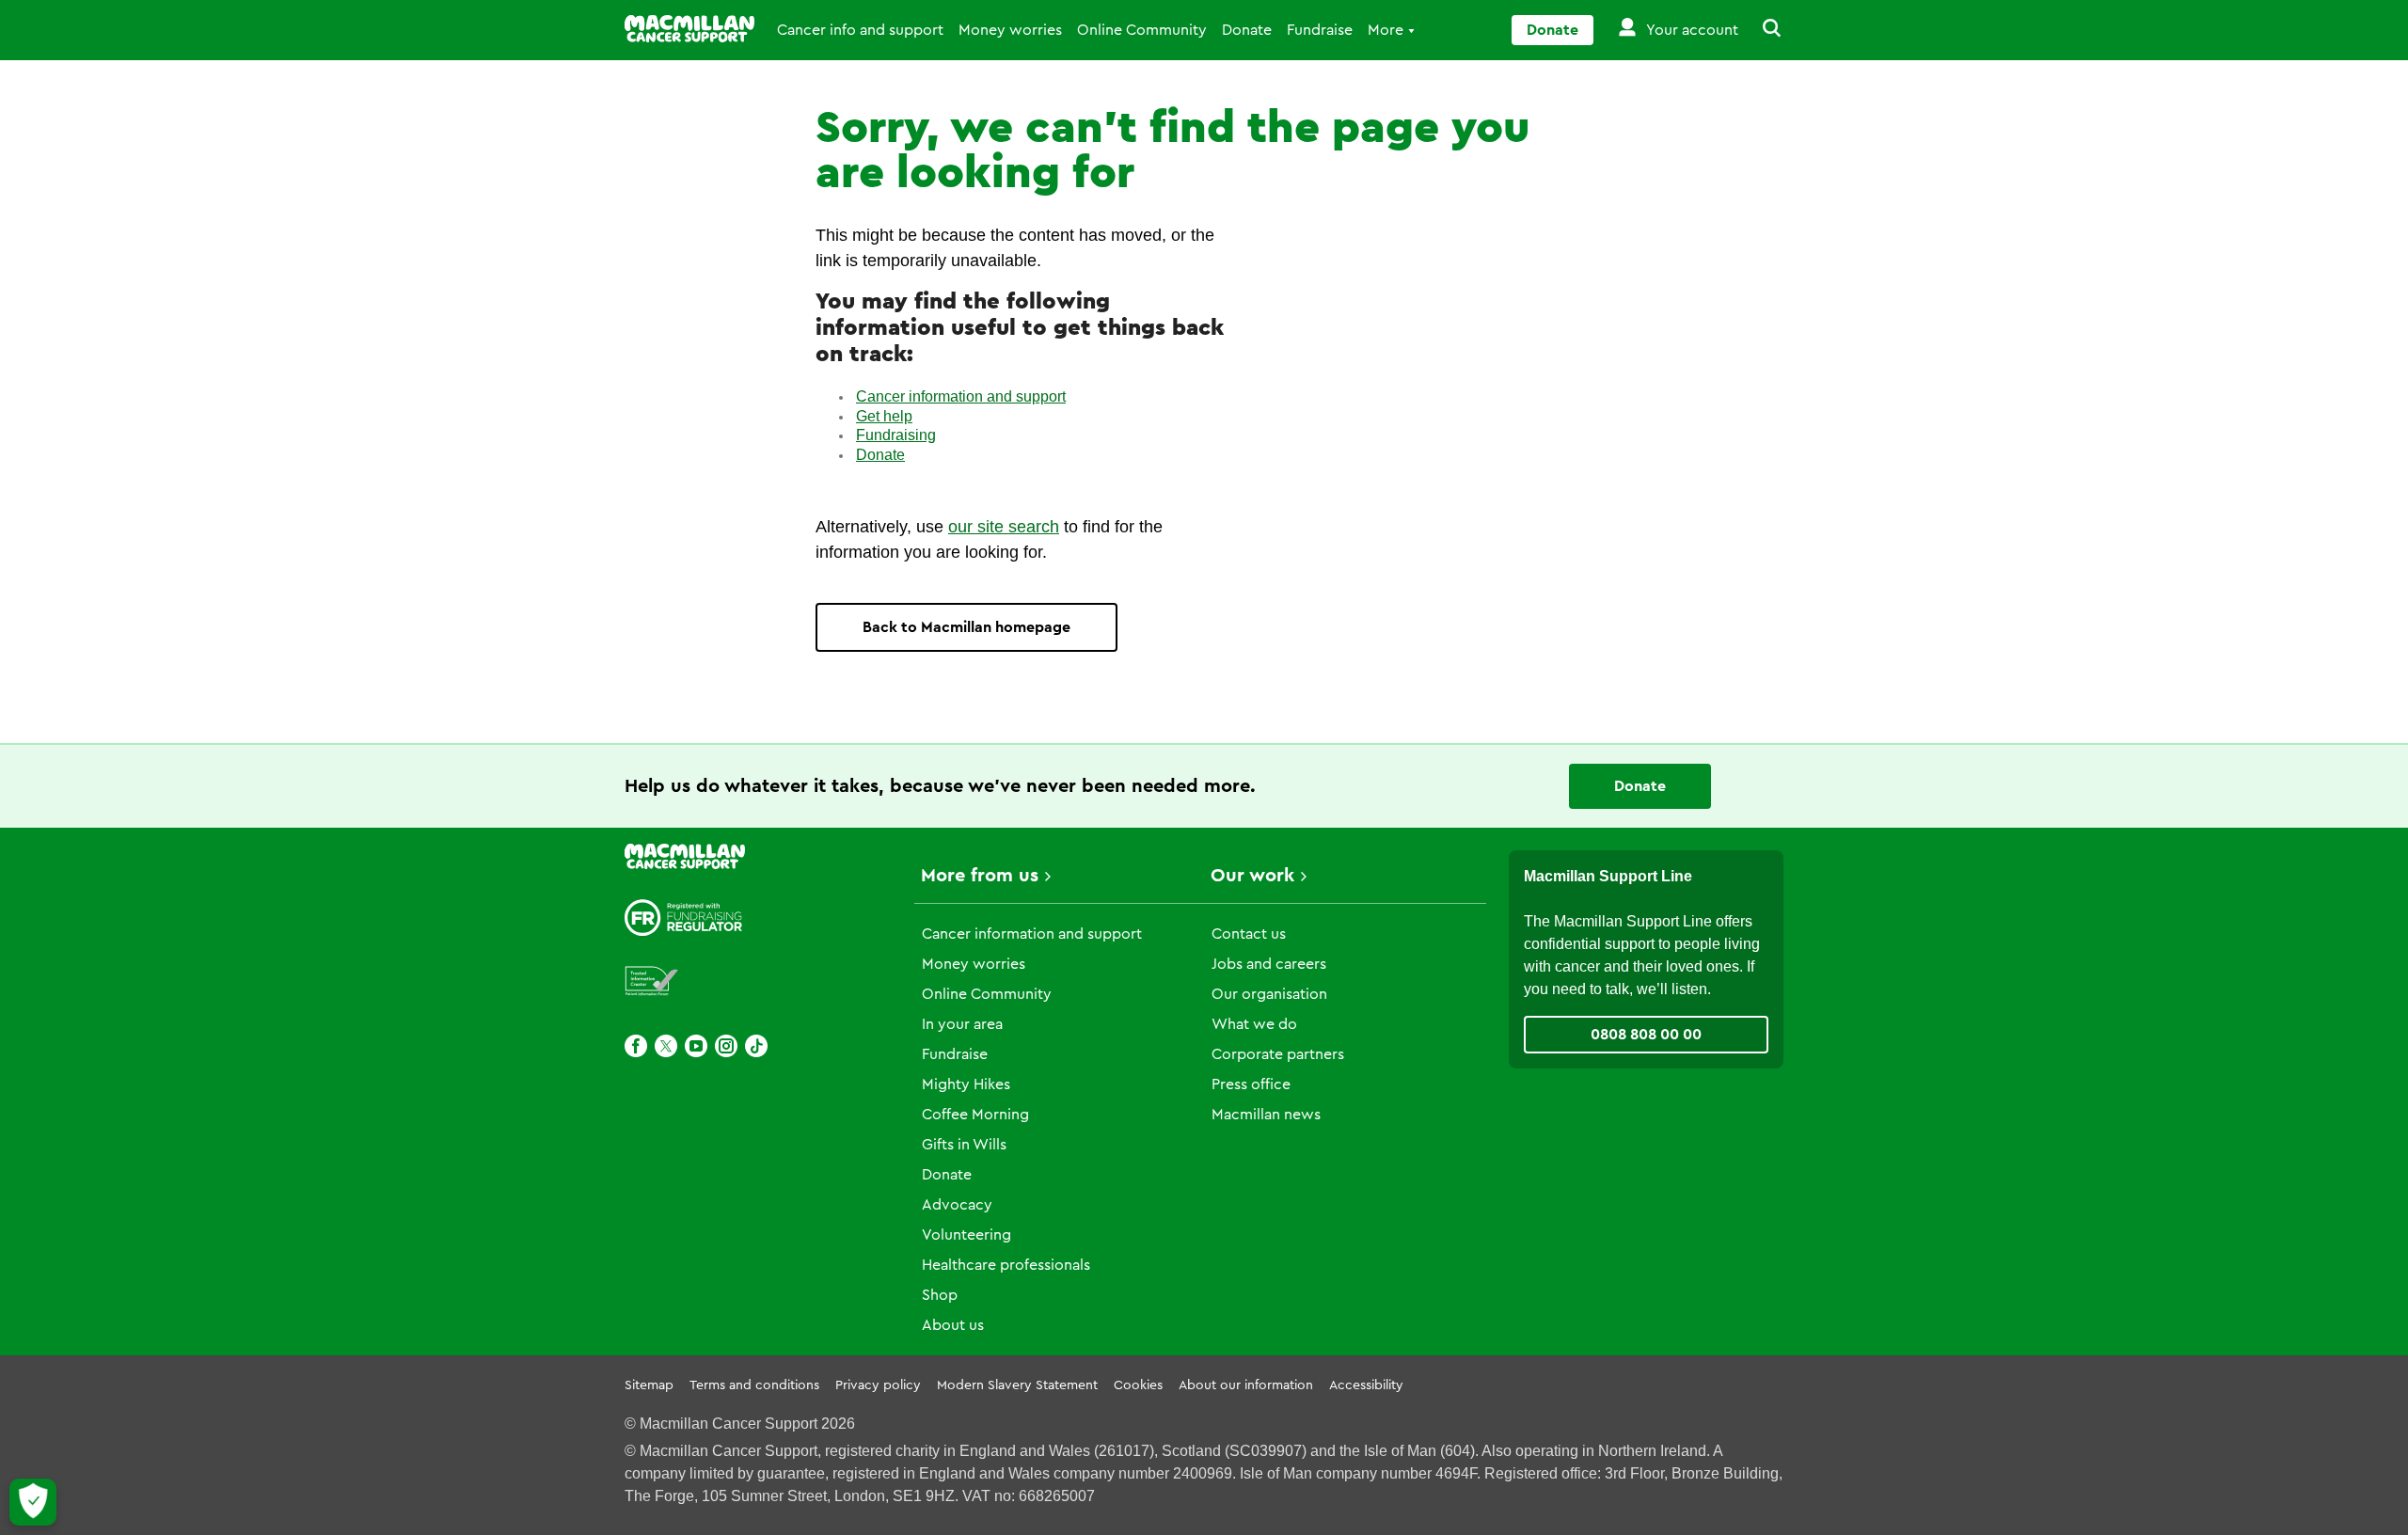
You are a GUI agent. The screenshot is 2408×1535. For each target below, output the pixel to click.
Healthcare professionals (1006, 1265)
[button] (1761, 30)
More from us (980, 876)
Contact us (1249, 934)
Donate (1247, 30)
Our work (1252, 876)
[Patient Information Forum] (652, 981)
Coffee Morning (975, 1115)
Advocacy (957, 1205)
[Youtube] (696, 1046)
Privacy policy (878, 1385)
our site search (1004, 527)
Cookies (1138, 1385)
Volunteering (966, 1235)
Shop (940, 1295)
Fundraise (1320, 30)
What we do (1254, 1024)
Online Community (1142, 30)
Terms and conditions (754, 1385)
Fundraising (896, 435)
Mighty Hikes (966, 1084)
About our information (1246, 1385)
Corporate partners (1278, 1054)
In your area (962, 1024)
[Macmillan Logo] (689, 29)
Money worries (1010, 30)
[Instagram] (726, 1046)
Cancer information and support (961, 396)
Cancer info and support (860, 30)
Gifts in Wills (964, 1145)
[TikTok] (756, 1046)
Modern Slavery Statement (1017, 1385)
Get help (884, 416)
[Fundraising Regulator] (684, 918)
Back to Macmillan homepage (966, 627)
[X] (666, 1046)
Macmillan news (1266, 1115)
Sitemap (649, 1385)
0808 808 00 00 (1646, 1035)
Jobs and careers (1269, 964)
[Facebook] (636, 1046)
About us (953, 1325)
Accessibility (1366, 1385)
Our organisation (1269, 994)
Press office (1251, 1084)
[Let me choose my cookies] (33, 1502)
